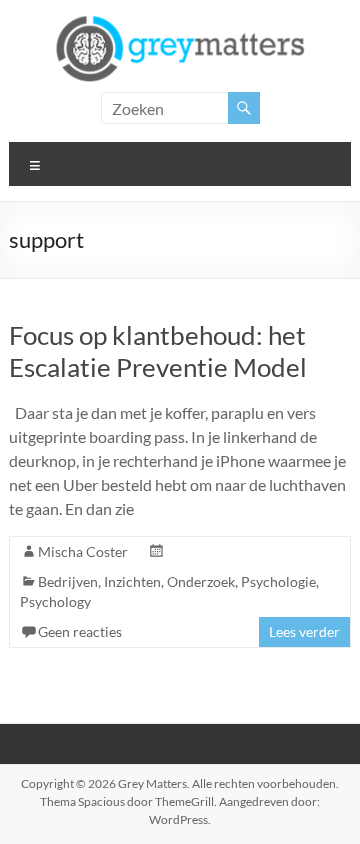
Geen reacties (80, 631)
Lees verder (304, 631)
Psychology (55, 601)
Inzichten (132, 581)
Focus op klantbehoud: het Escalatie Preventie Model (158, 351)
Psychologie (278, 581)
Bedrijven (68, 581)
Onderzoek (201, 581)
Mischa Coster (83, 551)
